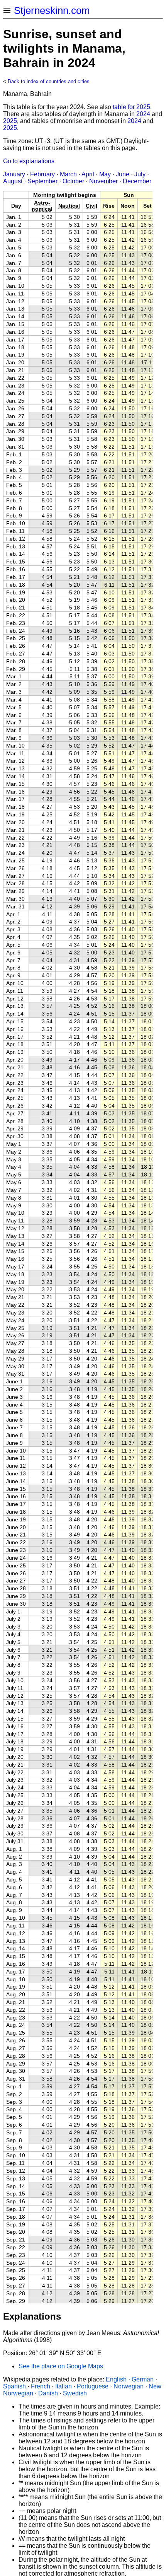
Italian (64, 2386)
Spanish (14, 2386)
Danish (48, 2393)
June (123, 174)
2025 (10, 121)
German (143, 2379)
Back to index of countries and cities (49, 81)
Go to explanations (29, 161)
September (42, 181)
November (103, 181)
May (105, 174)
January (14, 174)
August (13, 181)
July (140, 174)
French (41, 2386)
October (73, 181)
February (42, 174)
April (88, 174)
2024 (143, 114)
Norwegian (129, 2386)
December (137, 181)
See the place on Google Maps (61, 2366)
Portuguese (93, 2386)
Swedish (75, 2393)
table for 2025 (131, 107)
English (116, 2379)
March (68, 174)
